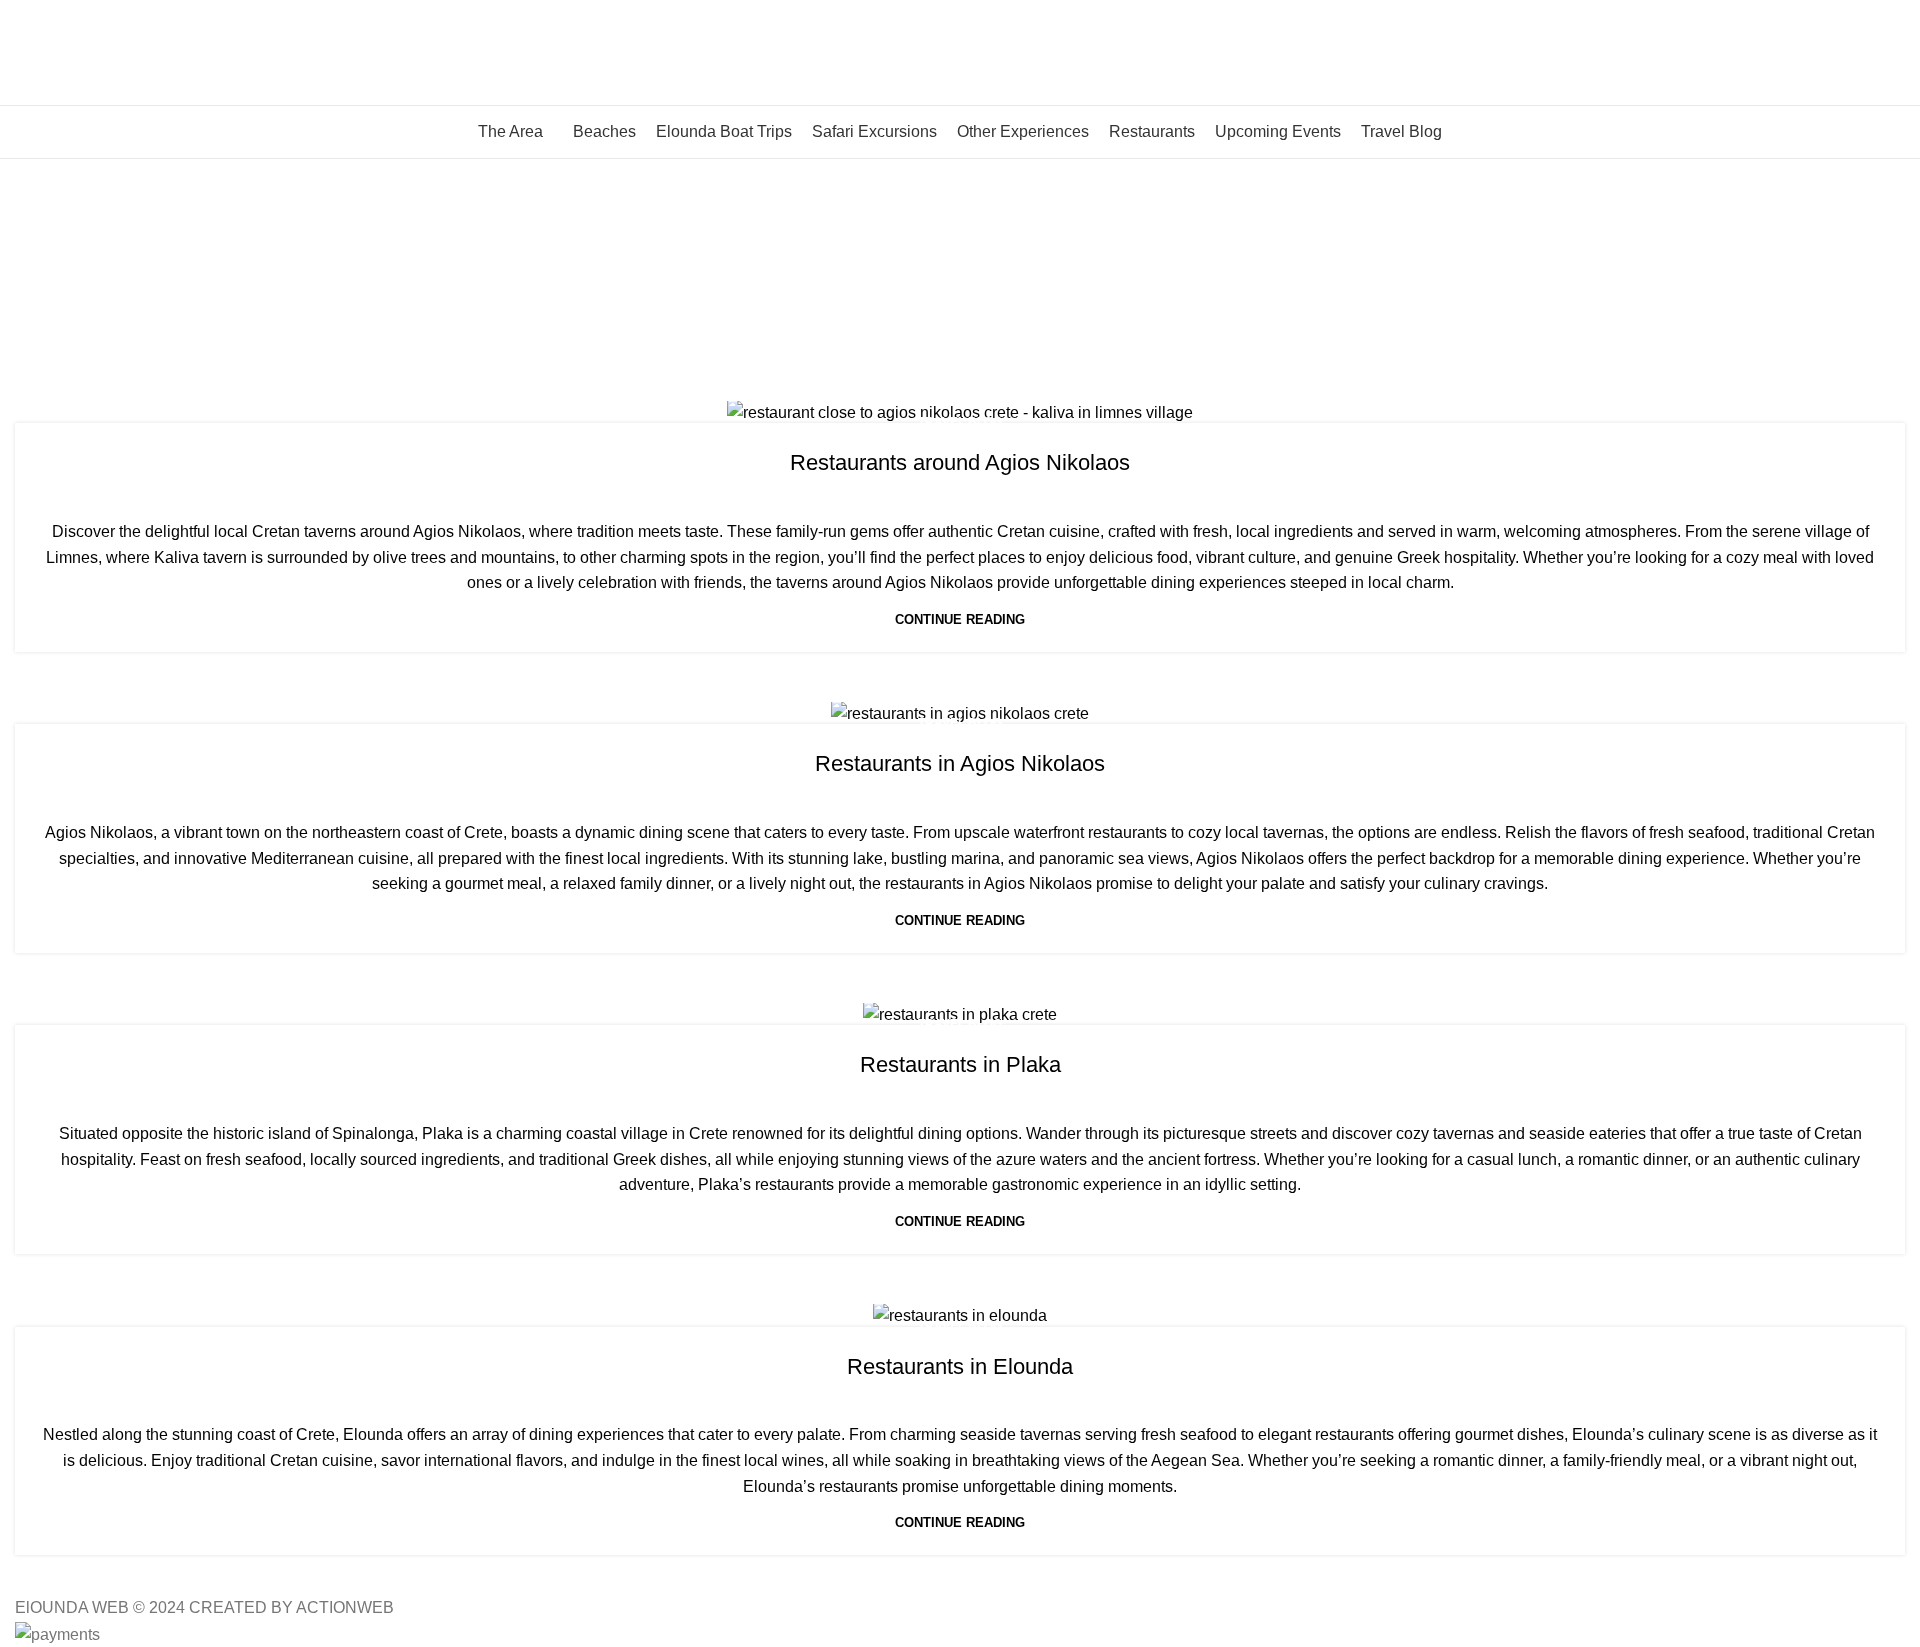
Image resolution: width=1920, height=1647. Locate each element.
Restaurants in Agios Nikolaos (960, 763)
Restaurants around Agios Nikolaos (960, 462)
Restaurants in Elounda (960, 1366)
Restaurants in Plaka (960, 1064)
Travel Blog (960, 422)
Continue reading (960, 619)
